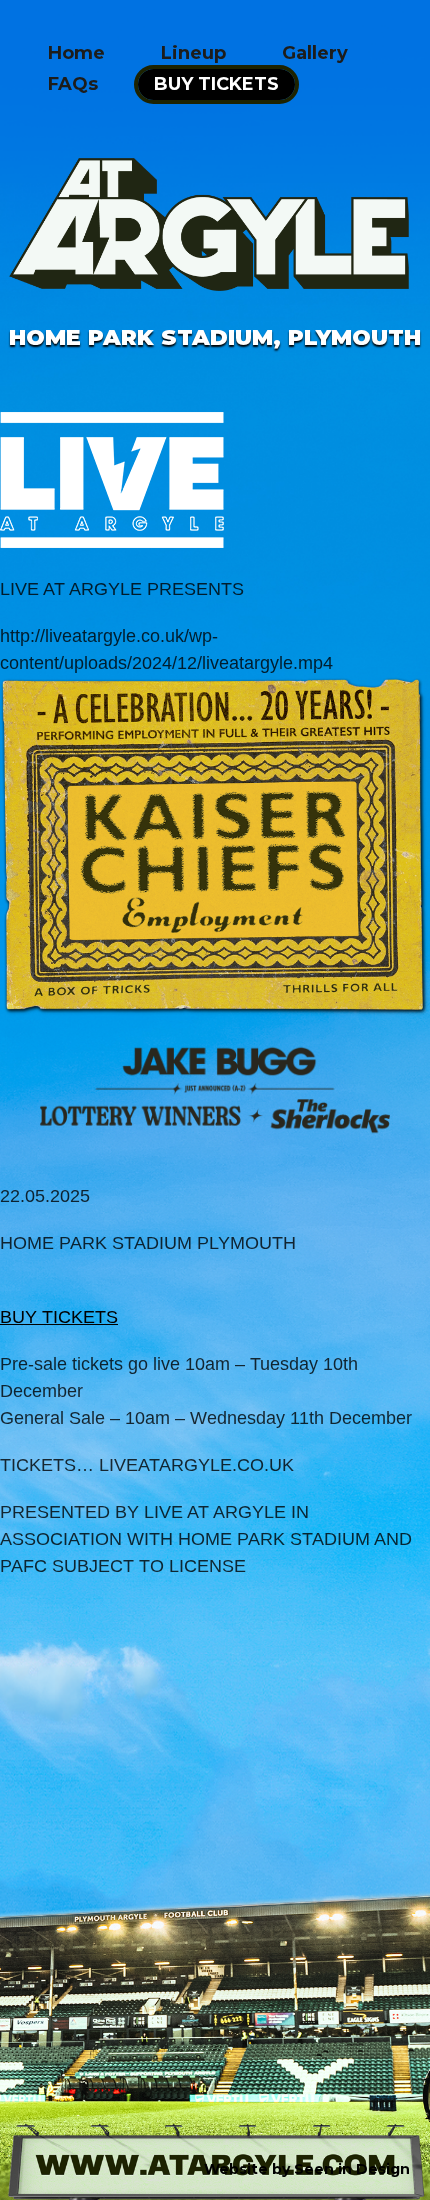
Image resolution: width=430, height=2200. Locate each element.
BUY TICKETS (216, 84)
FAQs (73, 84)
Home (76, 53)
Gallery (315, 53)
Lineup (193, 53)
